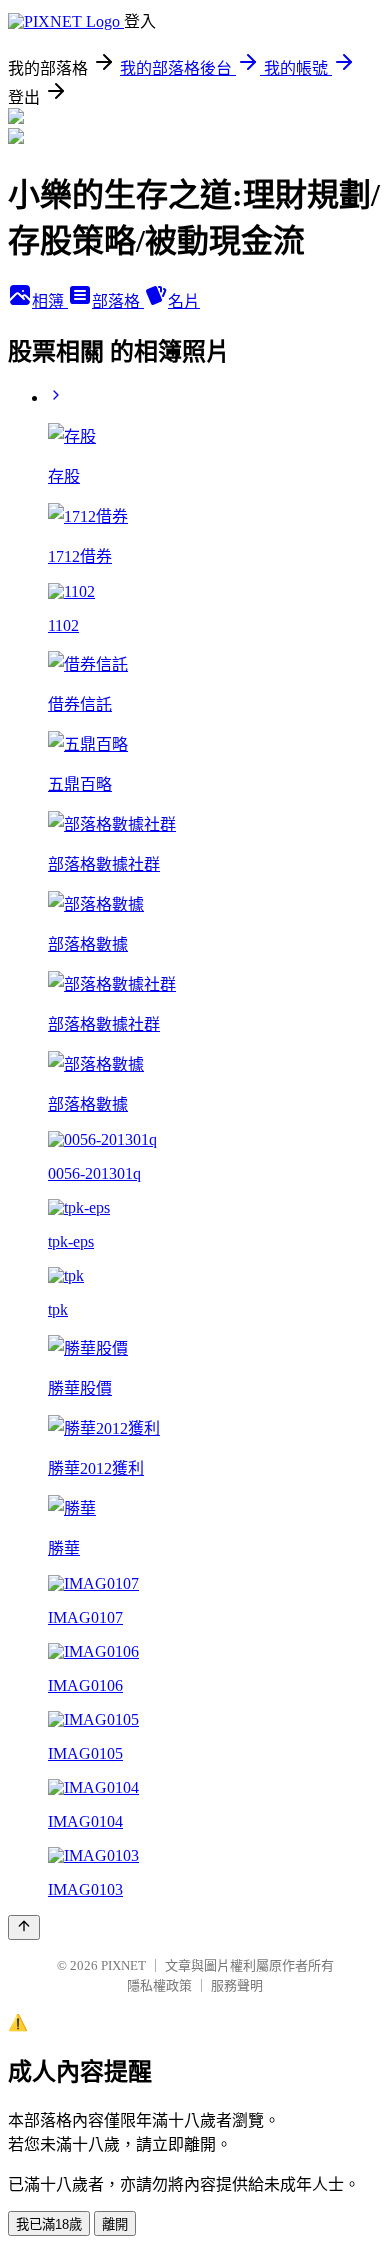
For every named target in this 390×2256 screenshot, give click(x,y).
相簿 (50, 301)
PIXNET (123, 1965)
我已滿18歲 (49, 2224)
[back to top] (24, 1927)
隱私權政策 (159, 1985)
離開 (115, 2224)
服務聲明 (237, 1985)
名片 (184, 301)
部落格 (118, 301)
